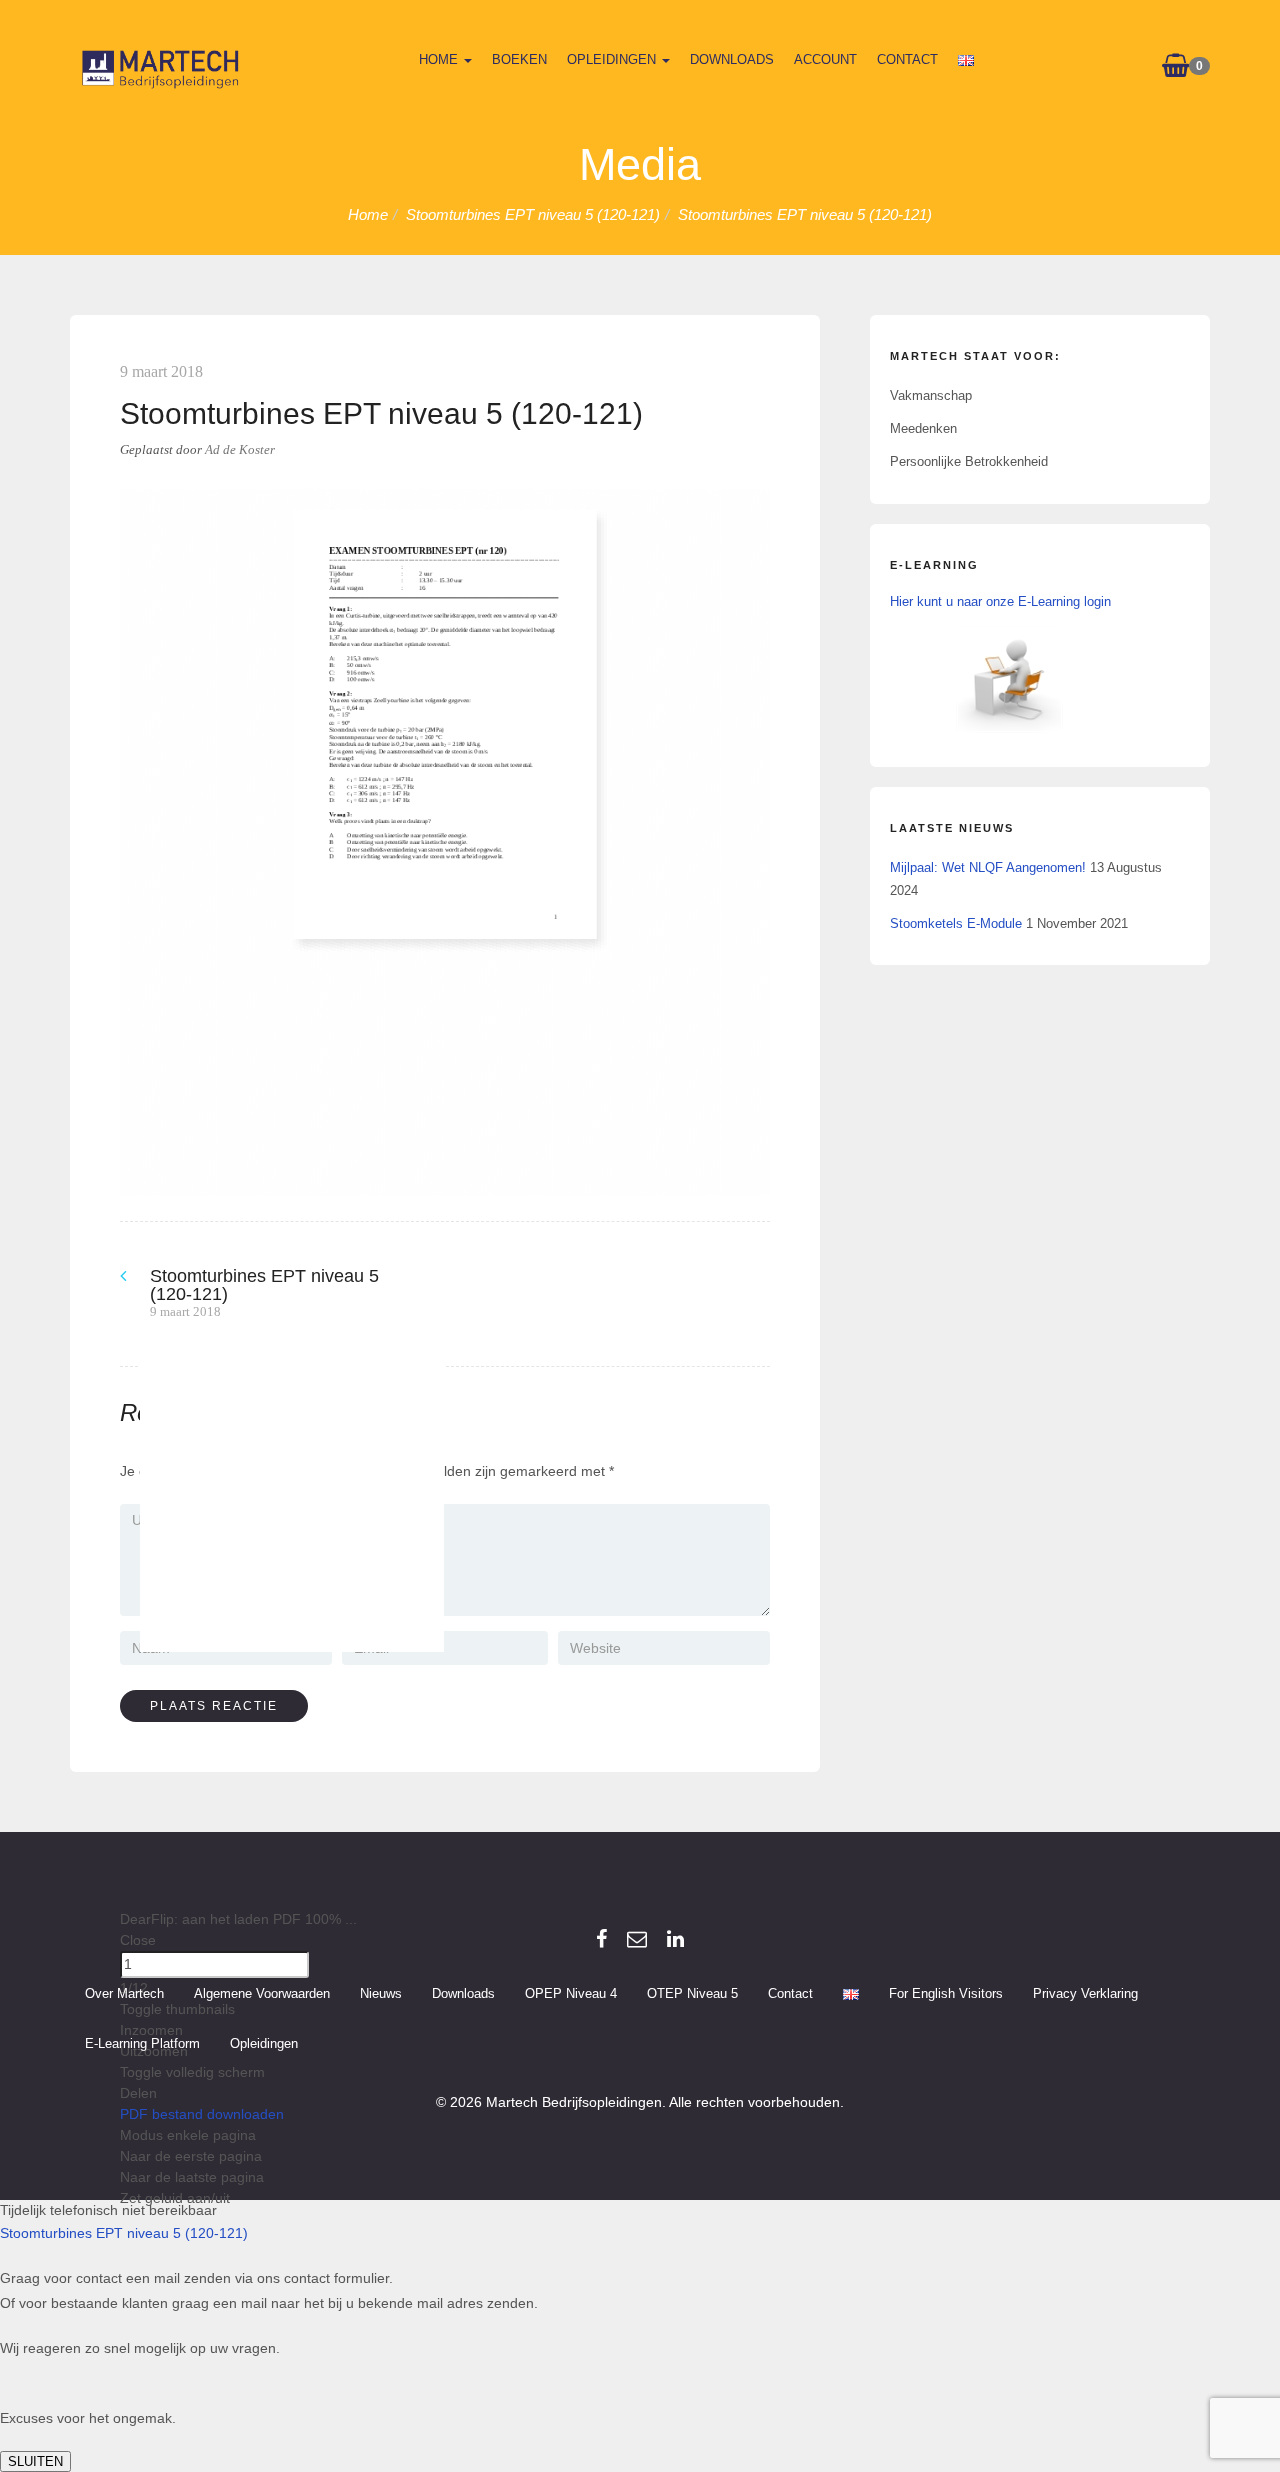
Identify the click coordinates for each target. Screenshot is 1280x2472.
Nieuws (381, 2014)
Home (440, 59)
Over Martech (124, 2014)
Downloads (732, 59)
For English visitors (946, 2014)
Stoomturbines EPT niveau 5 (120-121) (124, 2254)
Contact (907, 59)
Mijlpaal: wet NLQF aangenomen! (988, 867)
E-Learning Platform (142, 2064)
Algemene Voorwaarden (262, 2014)
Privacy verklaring (1085, 2014)
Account (825, 59)
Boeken (519, 59)
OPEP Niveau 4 (571, 2014)
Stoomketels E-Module (956, 923)
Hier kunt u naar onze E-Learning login (1000, 601)
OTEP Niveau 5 (692, 2014)
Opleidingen (613, 59)
